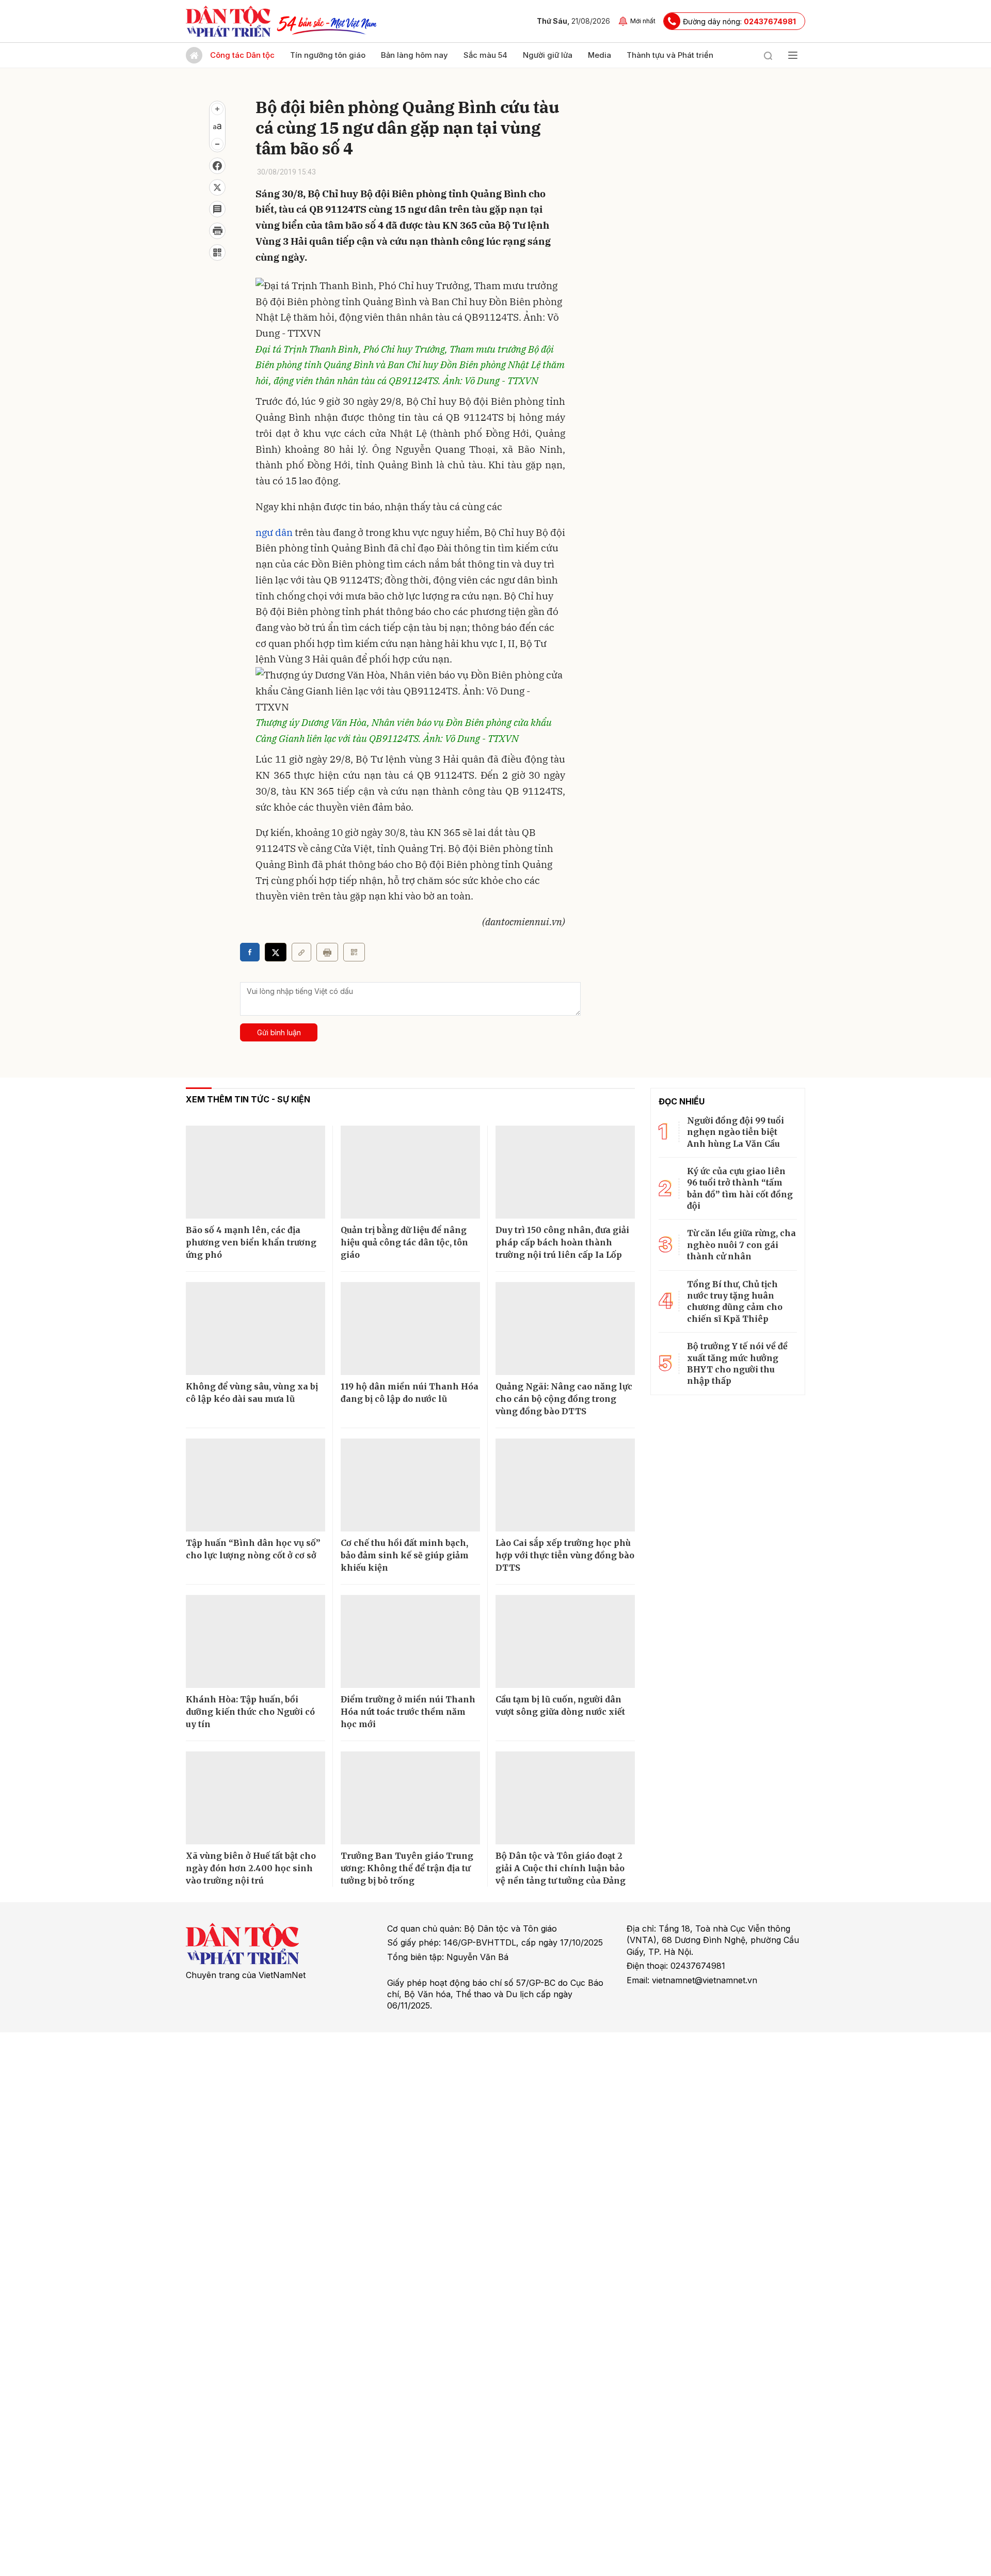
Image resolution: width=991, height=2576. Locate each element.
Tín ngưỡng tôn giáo (328, 55)
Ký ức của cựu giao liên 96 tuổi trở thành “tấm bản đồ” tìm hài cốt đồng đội (740, 1188)
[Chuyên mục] (793, 55)
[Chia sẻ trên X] (217, 187)
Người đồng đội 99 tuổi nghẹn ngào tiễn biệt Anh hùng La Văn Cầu (736, 1132)
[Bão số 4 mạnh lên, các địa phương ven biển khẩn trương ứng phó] (255, 1172)
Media (600, 55)
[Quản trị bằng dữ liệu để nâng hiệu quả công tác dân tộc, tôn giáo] (410, 1172)
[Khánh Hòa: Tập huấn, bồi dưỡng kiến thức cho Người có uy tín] (255, 1641)
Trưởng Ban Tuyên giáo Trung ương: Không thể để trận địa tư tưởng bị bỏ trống (407, 1868)
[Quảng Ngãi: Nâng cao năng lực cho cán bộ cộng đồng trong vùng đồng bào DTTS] (565, 1329)
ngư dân (274, 532)
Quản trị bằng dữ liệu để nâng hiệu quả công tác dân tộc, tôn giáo (404, 1242)
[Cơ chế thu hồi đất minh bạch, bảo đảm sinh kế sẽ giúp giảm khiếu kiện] (410, 1485)
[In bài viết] (217, 231)
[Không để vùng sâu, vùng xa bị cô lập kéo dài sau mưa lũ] (255, 1329)
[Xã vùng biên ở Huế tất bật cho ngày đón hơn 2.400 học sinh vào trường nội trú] (255, 1798)
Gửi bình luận (279, 1032)
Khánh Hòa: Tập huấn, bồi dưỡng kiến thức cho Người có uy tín (250, 1712)
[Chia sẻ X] (276, 952)
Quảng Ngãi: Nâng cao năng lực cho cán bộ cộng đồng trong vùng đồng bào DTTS (564, 1399)
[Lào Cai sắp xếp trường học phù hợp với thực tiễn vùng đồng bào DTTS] (565, 1485)
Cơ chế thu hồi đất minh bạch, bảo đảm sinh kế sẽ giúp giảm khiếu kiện (405, 1555)
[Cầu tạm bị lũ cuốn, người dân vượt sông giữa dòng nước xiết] (565, 1641)
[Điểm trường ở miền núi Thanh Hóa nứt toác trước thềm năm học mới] (410, 1641)
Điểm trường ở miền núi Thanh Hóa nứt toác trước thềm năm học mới (408, 1712)
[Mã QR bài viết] (217, 252)
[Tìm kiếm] (768, 55)
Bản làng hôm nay (414, 55)
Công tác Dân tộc (242, 55)
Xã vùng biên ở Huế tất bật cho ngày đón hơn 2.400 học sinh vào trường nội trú (251, 1868)
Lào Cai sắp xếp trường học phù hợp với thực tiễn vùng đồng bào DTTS (565, 1555)
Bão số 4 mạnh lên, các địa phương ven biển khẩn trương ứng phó (251, 1242)
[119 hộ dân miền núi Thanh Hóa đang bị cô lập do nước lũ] (410, 1329)
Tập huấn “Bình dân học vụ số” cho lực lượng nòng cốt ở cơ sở (253, 1549)
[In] (327, 952)
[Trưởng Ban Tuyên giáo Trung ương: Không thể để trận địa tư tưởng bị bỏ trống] (410, 1798)
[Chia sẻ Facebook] (217, 166)
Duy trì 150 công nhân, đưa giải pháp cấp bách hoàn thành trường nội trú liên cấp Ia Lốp (562, 1242)
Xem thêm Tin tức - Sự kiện (248, 1099)
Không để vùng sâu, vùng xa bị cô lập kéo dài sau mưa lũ (252, 1393)
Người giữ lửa (548, 55)
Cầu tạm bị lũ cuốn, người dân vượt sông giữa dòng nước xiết (560, 1705)
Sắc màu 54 (485, 55)
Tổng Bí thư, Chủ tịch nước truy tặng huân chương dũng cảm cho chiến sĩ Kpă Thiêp (735, 1301)
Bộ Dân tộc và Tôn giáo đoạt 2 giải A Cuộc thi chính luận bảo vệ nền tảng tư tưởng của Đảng (561, 1868)
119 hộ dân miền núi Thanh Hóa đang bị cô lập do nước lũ (410, 1393)
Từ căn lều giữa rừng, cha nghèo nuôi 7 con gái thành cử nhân (741, 1245)
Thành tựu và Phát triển (670, 55)
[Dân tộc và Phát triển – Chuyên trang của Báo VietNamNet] (228, 21)
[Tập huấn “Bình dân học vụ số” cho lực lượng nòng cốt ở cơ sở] (255, 1485)
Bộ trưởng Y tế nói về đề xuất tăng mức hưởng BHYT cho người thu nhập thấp (737, 1363)
